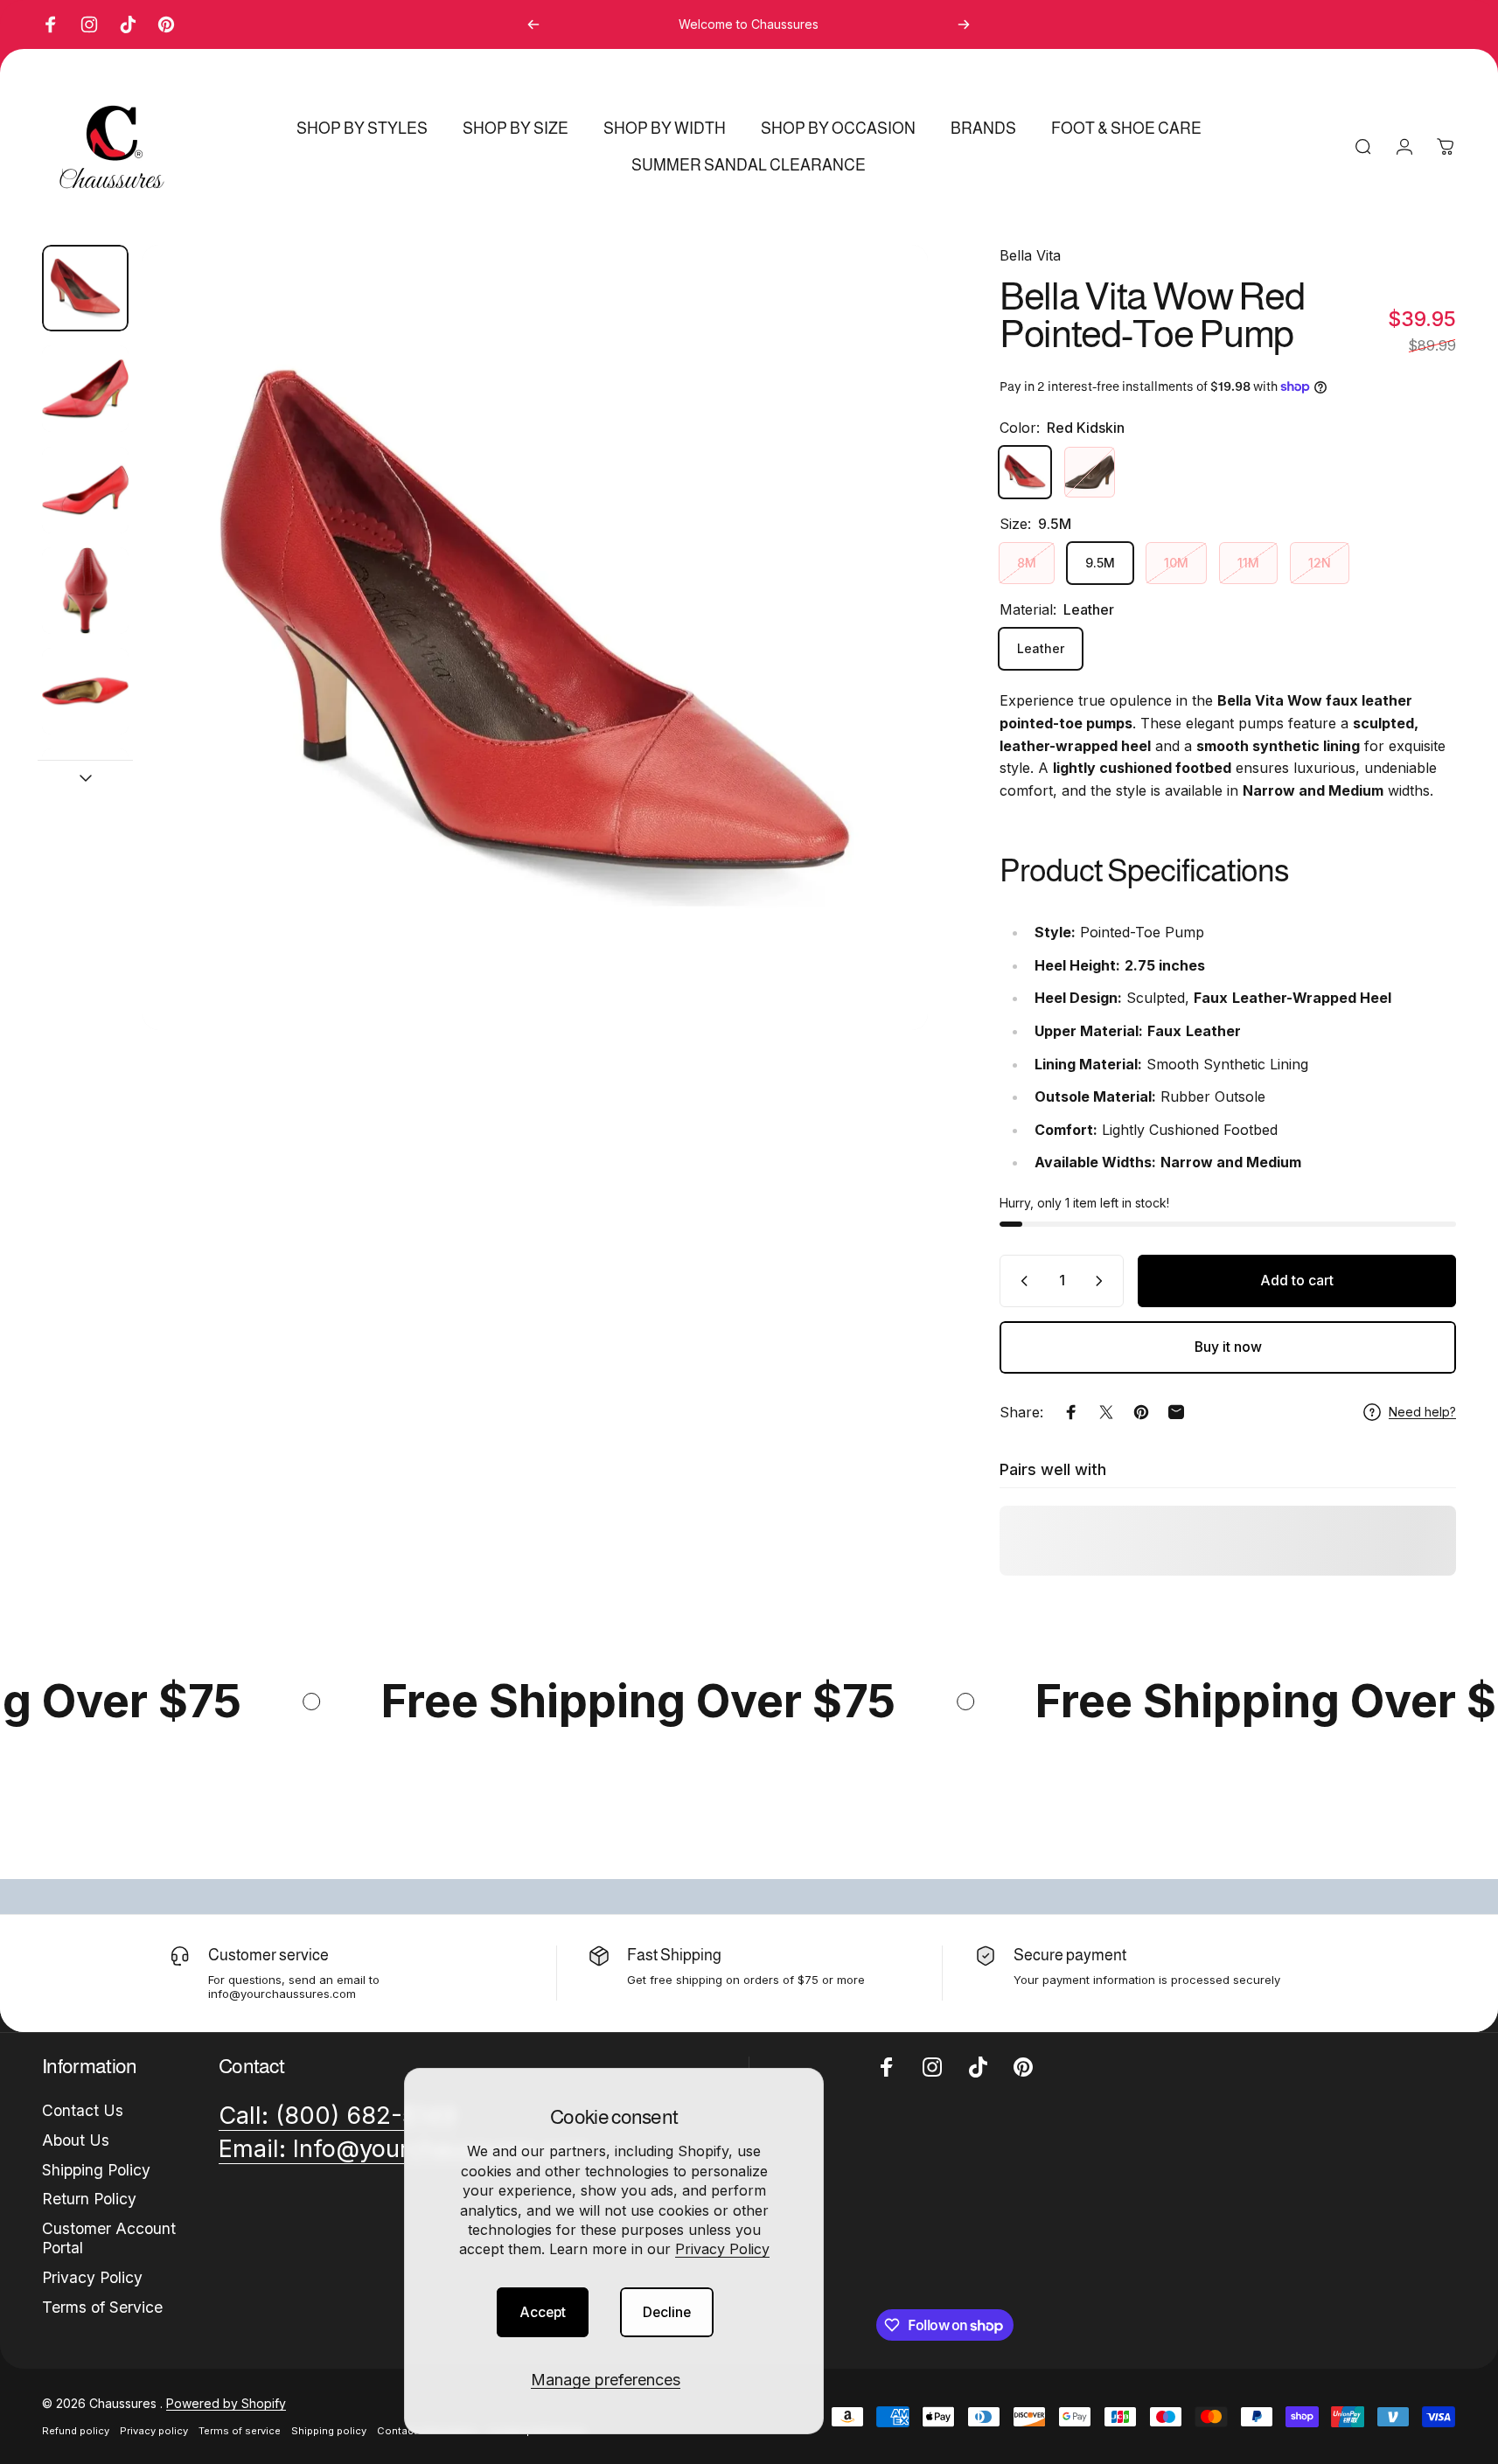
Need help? (1422, 1412)
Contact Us (83, 2110)
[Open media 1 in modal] (535, 637)
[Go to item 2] (85, 389)
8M (1027, 563)
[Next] (964, 24)
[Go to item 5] (85, 691)
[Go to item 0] (85, 288)
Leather (1041, 648)
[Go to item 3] (85, 490)
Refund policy (76, 2431)
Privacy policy (154, 2431)
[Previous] (533, 24)
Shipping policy (329, 2431)
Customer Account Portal (109, 2238)
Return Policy (89, 2199)
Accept (543, 2312)
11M (1248, 563)
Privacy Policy (722, 2249)
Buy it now (1228, 1347)
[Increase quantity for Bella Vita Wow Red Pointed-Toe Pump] (1103, 1281)
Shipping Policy (96, 2170)
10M (1176, 563)
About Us (76, 2140)
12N (1320, 563)
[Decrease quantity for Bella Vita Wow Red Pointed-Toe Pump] (1021, 1281)
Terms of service (240, 2431)
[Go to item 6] (85, 792)
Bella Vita (1030, 255)
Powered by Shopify (226, 2403)
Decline (667, 2312)
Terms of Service (102, 2307)
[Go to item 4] (85, 591)
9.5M (1100, 563)
